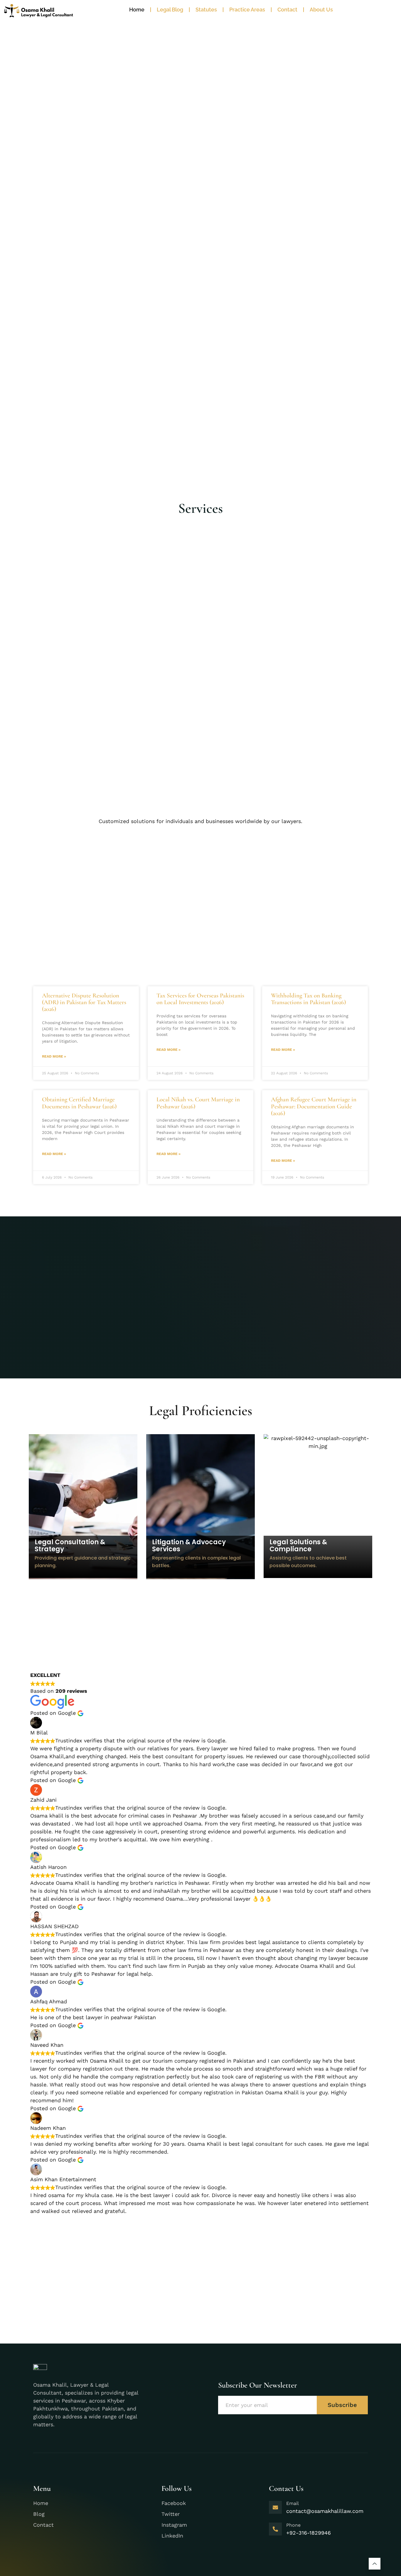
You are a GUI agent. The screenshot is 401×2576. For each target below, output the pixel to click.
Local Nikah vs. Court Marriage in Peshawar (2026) (198, 1103)
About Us (321, 10)
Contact (287, 10)
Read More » (54, 1056)
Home (137, 10)
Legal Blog (170, 10)
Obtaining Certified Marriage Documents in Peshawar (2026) (79, 1103)
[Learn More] (375, 2564)
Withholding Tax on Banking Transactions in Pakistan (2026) (308, 999)
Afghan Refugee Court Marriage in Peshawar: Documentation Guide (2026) (314, 1106)
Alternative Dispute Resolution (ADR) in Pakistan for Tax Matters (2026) (84, 1002)
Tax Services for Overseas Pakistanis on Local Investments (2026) (200, 999)
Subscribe (342, 2405)
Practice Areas (247, 10)
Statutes (206, 10)
